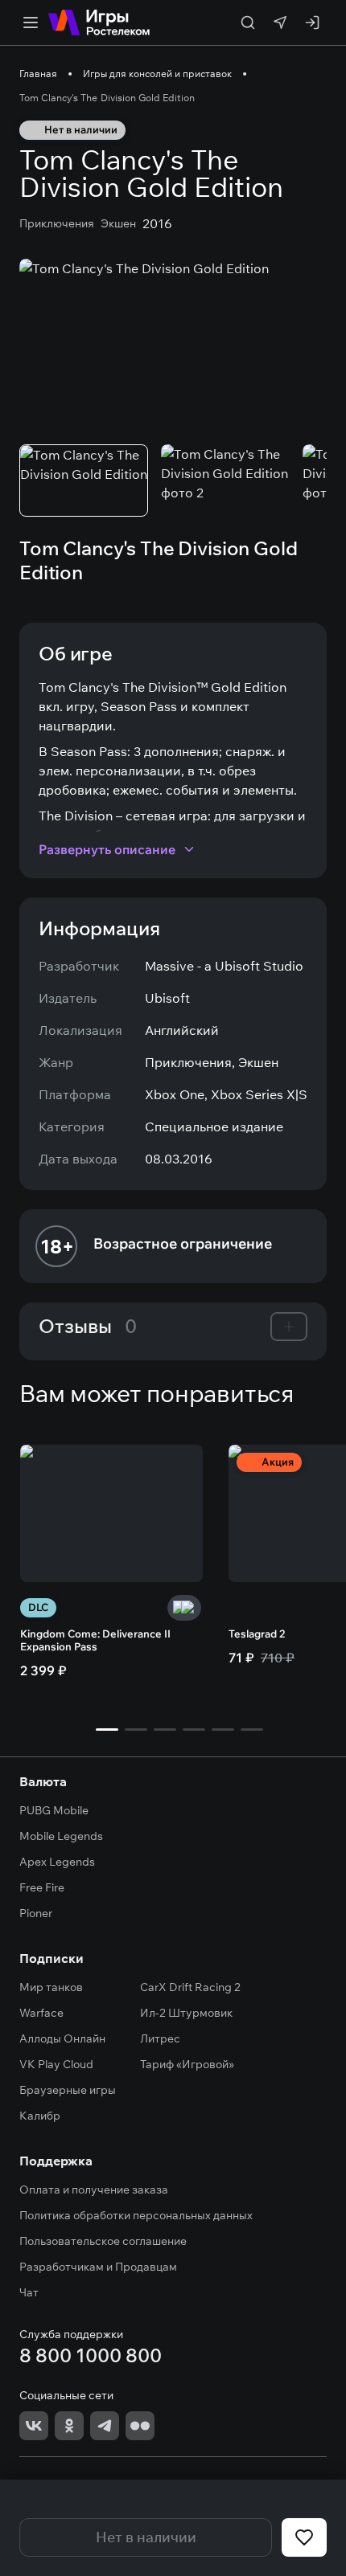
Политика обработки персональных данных (136, 2215)
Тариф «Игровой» (187, 2064)
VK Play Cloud (56, 2064)
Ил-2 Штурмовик (186, 2013)
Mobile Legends (61, 1836)
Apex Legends (57, 1862)
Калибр (40, 2116)
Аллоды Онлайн (62, 2038)
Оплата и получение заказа (94, 2190)
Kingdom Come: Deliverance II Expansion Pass (95, 1640)
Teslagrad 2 (257, 1634)
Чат (29, 2292)
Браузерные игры (68, 2090)
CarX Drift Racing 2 (190, 1987)
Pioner (36, 1913)
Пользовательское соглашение (103, 2241)
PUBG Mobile (54, 1810)
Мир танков (51, 1987)
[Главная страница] (99, 22)
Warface (41, 2013)
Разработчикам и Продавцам (98, 2267)
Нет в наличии (146, 2537)
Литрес (160, 2038)
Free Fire (42, 1887)
